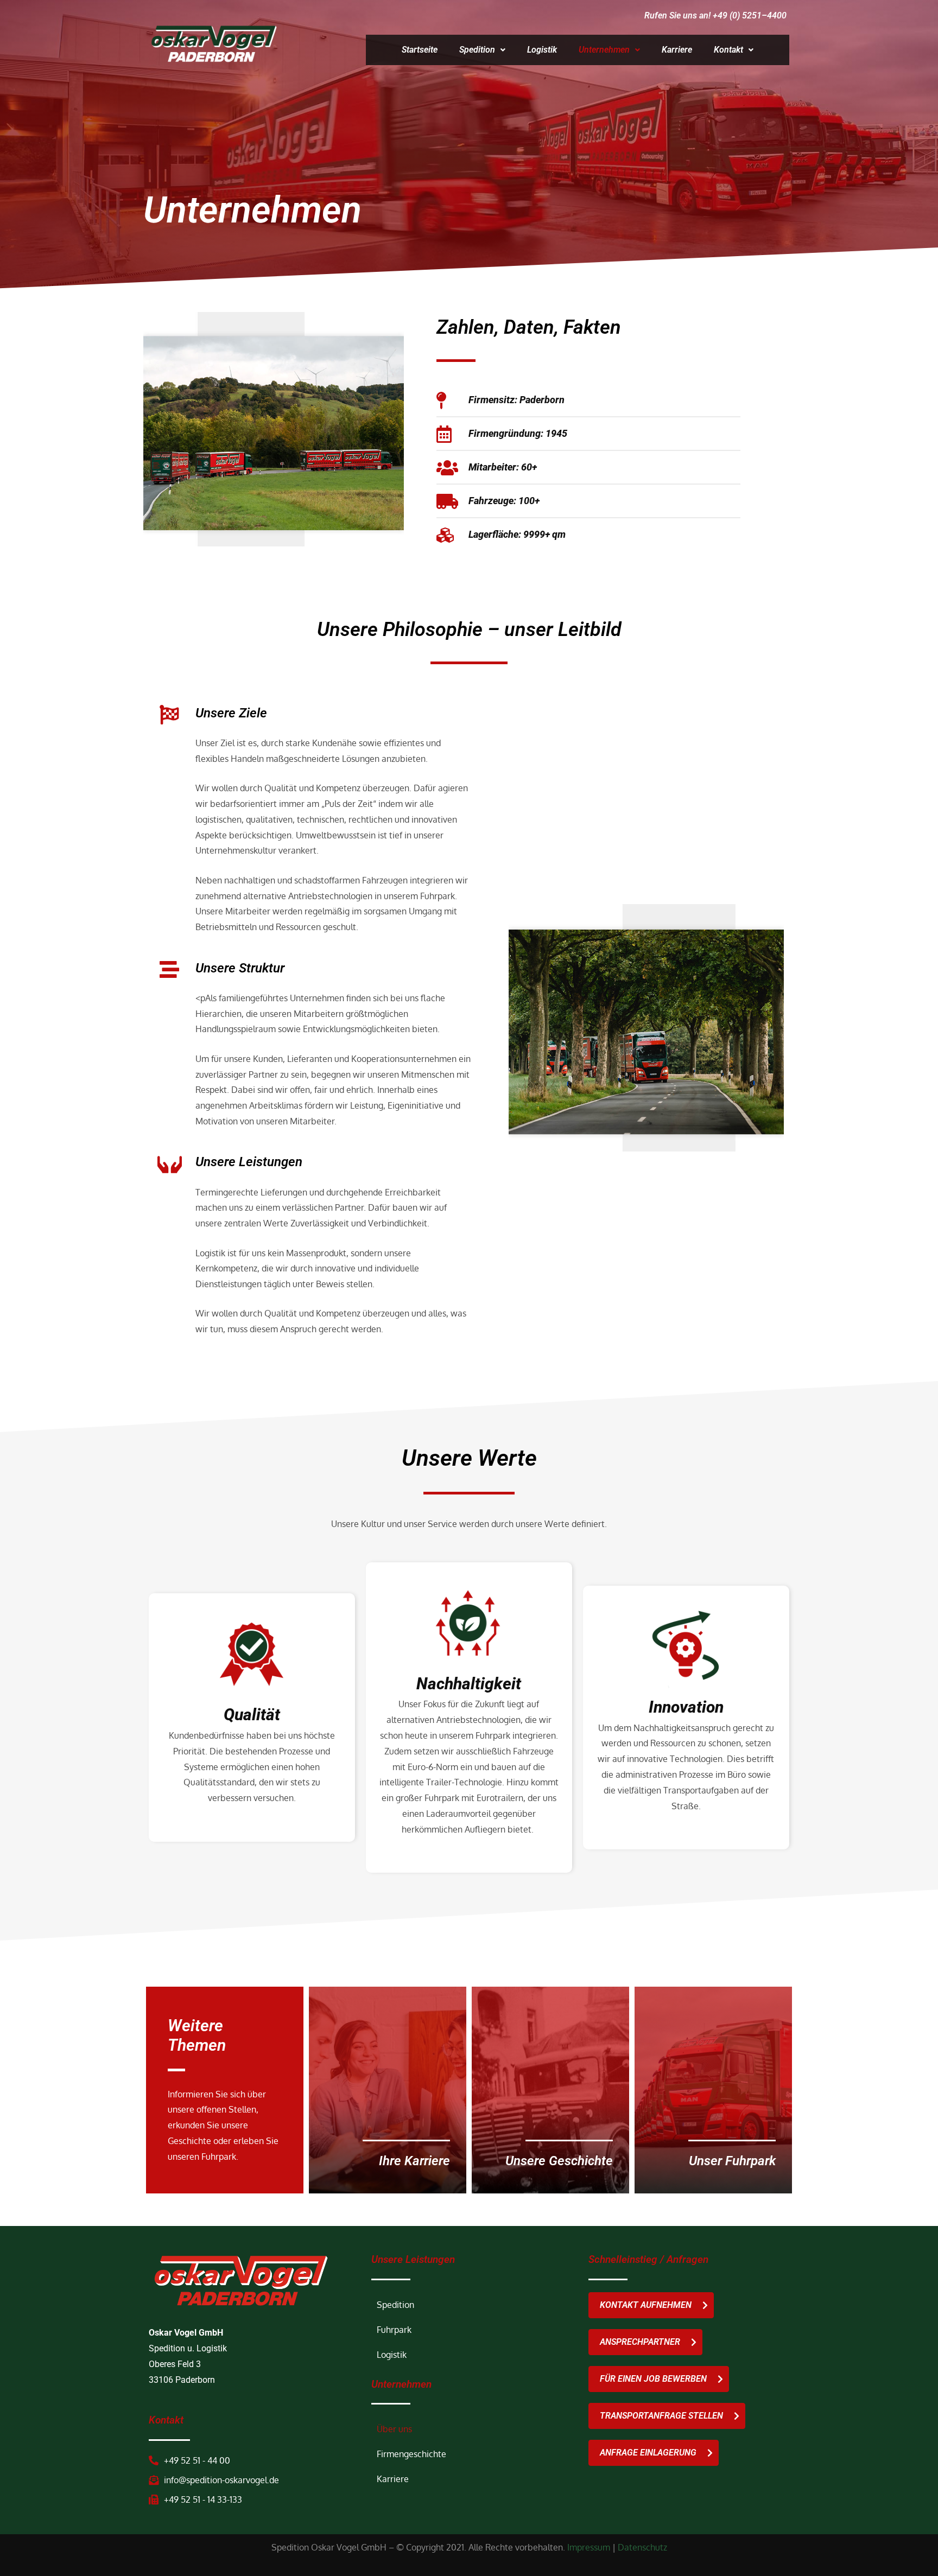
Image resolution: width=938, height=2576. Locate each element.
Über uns (394, 2429)
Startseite (420, 50)
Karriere (677, 50)
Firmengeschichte (411, 2454)
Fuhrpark (394, 2330)
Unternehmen (604, 50)
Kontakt (728, 50)
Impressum (589, 2548)
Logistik (542, 50)
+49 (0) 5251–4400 (750, 15)
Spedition (477, 50)
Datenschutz (642, 2548)
